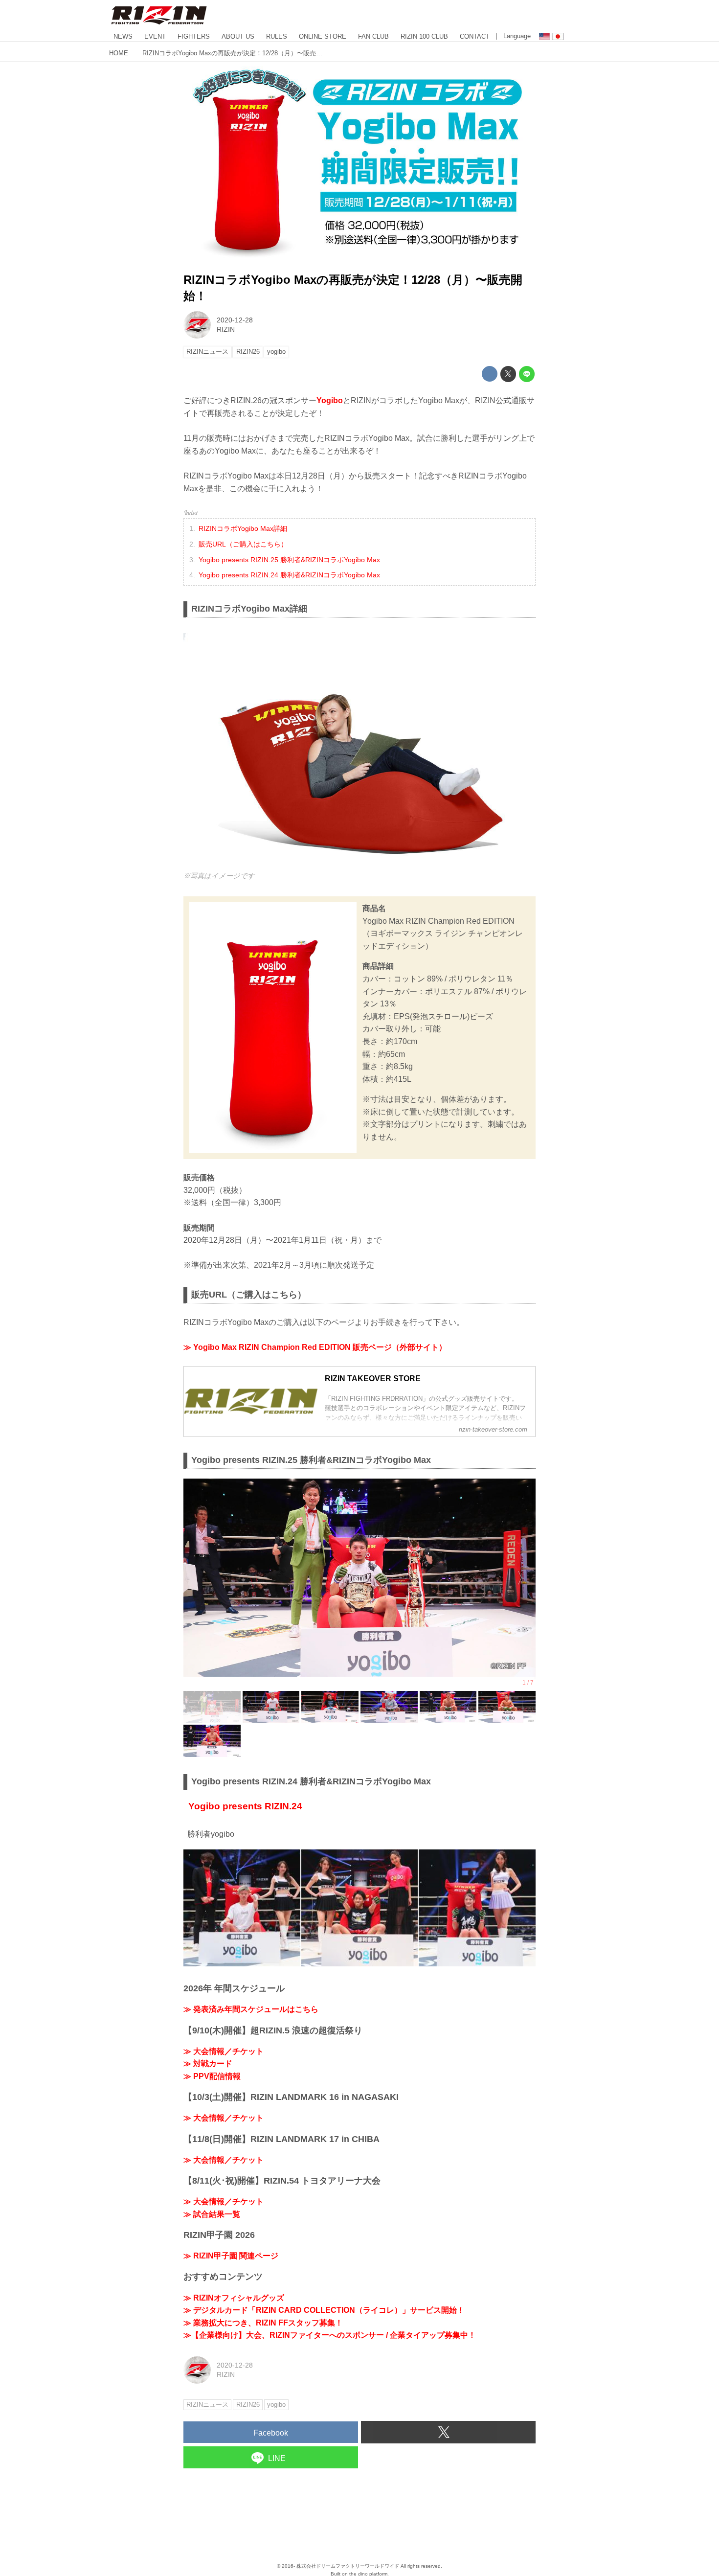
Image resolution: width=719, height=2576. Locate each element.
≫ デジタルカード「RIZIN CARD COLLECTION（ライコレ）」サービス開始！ (324, 2310)
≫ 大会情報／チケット (224, 2051)
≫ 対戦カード (208, 2063)
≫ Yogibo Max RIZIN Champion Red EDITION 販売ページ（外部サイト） (315, 1347)
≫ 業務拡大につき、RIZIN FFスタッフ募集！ (263, 2323)
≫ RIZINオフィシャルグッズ (234, 2298)
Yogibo (330, 400)
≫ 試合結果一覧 (212, 2214)
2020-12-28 (235, 320)
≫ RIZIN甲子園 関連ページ (231, 2256)
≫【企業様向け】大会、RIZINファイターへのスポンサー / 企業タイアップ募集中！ (330, 2335)
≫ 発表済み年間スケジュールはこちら (251, 2009)
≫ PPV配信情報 (212, 2076)
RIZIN (226, 329)
